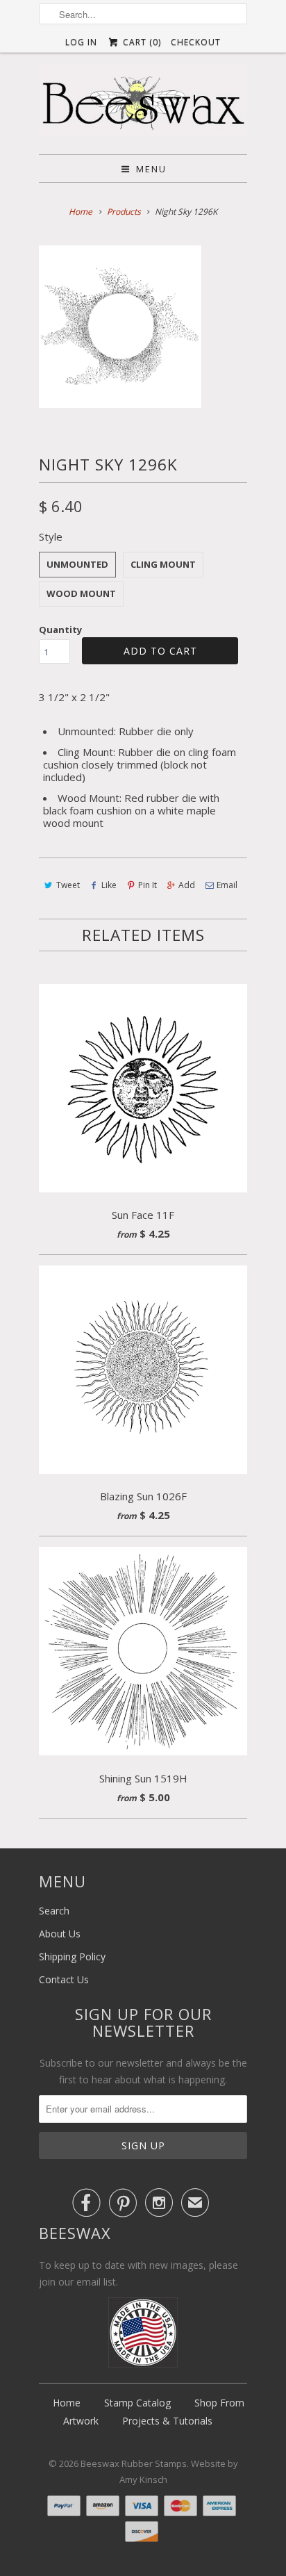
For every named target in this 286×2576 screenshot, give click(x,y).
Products (124, 212)
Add (187, 885)
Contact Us (64, 1979)
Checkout (196, 42)
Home (67, 2403)
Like (109, 885)
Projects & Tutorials (167, 2421)
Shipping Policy (72, 1956)
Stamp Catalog (137, 2403)
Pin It (148, 885)
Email (227, 885)
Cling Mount (163, 564)
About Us (60, 1934)
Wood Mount (81, 593)
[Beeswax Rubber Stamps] (143, 103)
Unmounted (77, 564)
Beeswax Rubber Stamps (134, 2463)
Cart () (140, 42)
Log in (81, 42)
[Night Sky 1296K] (120, 327)
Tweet (68, 885)
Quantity (60, 630)
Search (54, 1911)
